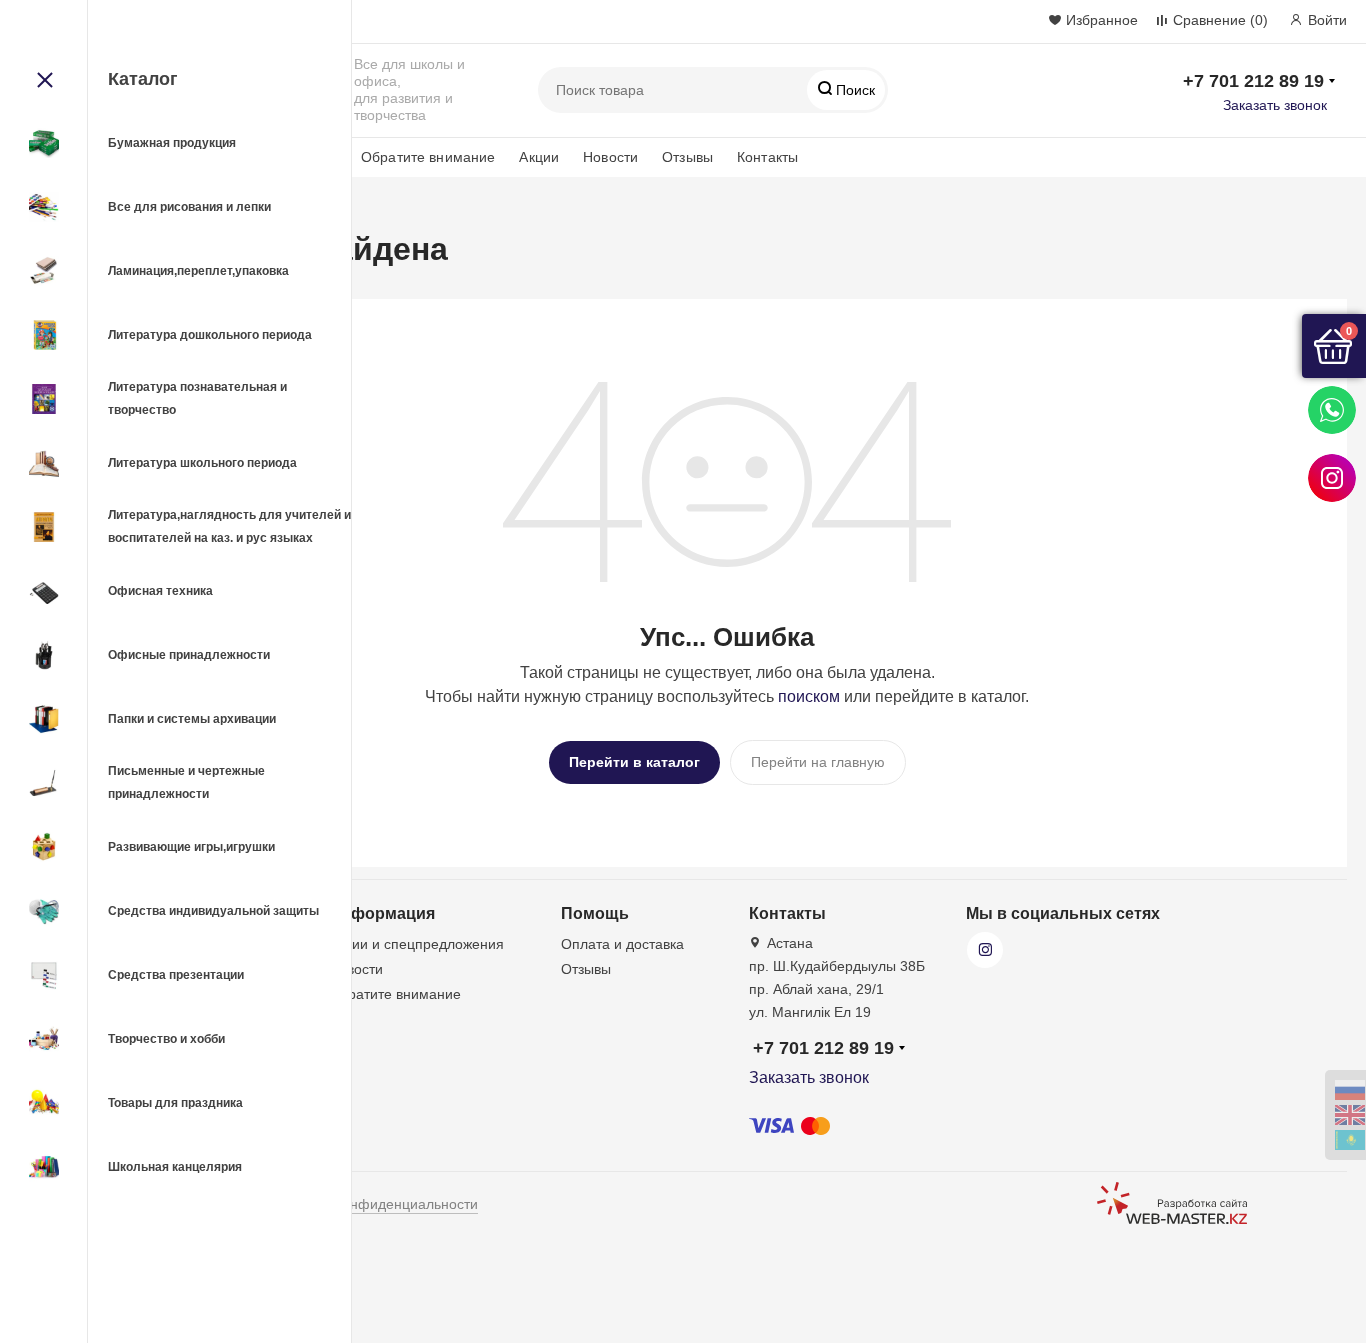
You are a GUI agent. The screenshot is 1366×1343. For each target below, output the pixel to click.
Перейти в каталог (634, 762)
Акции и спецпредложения (416, 944)
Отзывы (687, 157)
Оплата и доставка (622, 944)
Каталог (143, 79)
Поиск (853, 90)
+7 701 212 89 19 (1253, 81)
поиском (809, 696)
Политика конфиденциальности (374, 1204)
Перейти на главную (818, 762)
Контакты (767, 157)
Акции (539, 157)
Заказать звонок (1275, 105)
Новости (610, 157)
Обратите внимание (428, 157)
